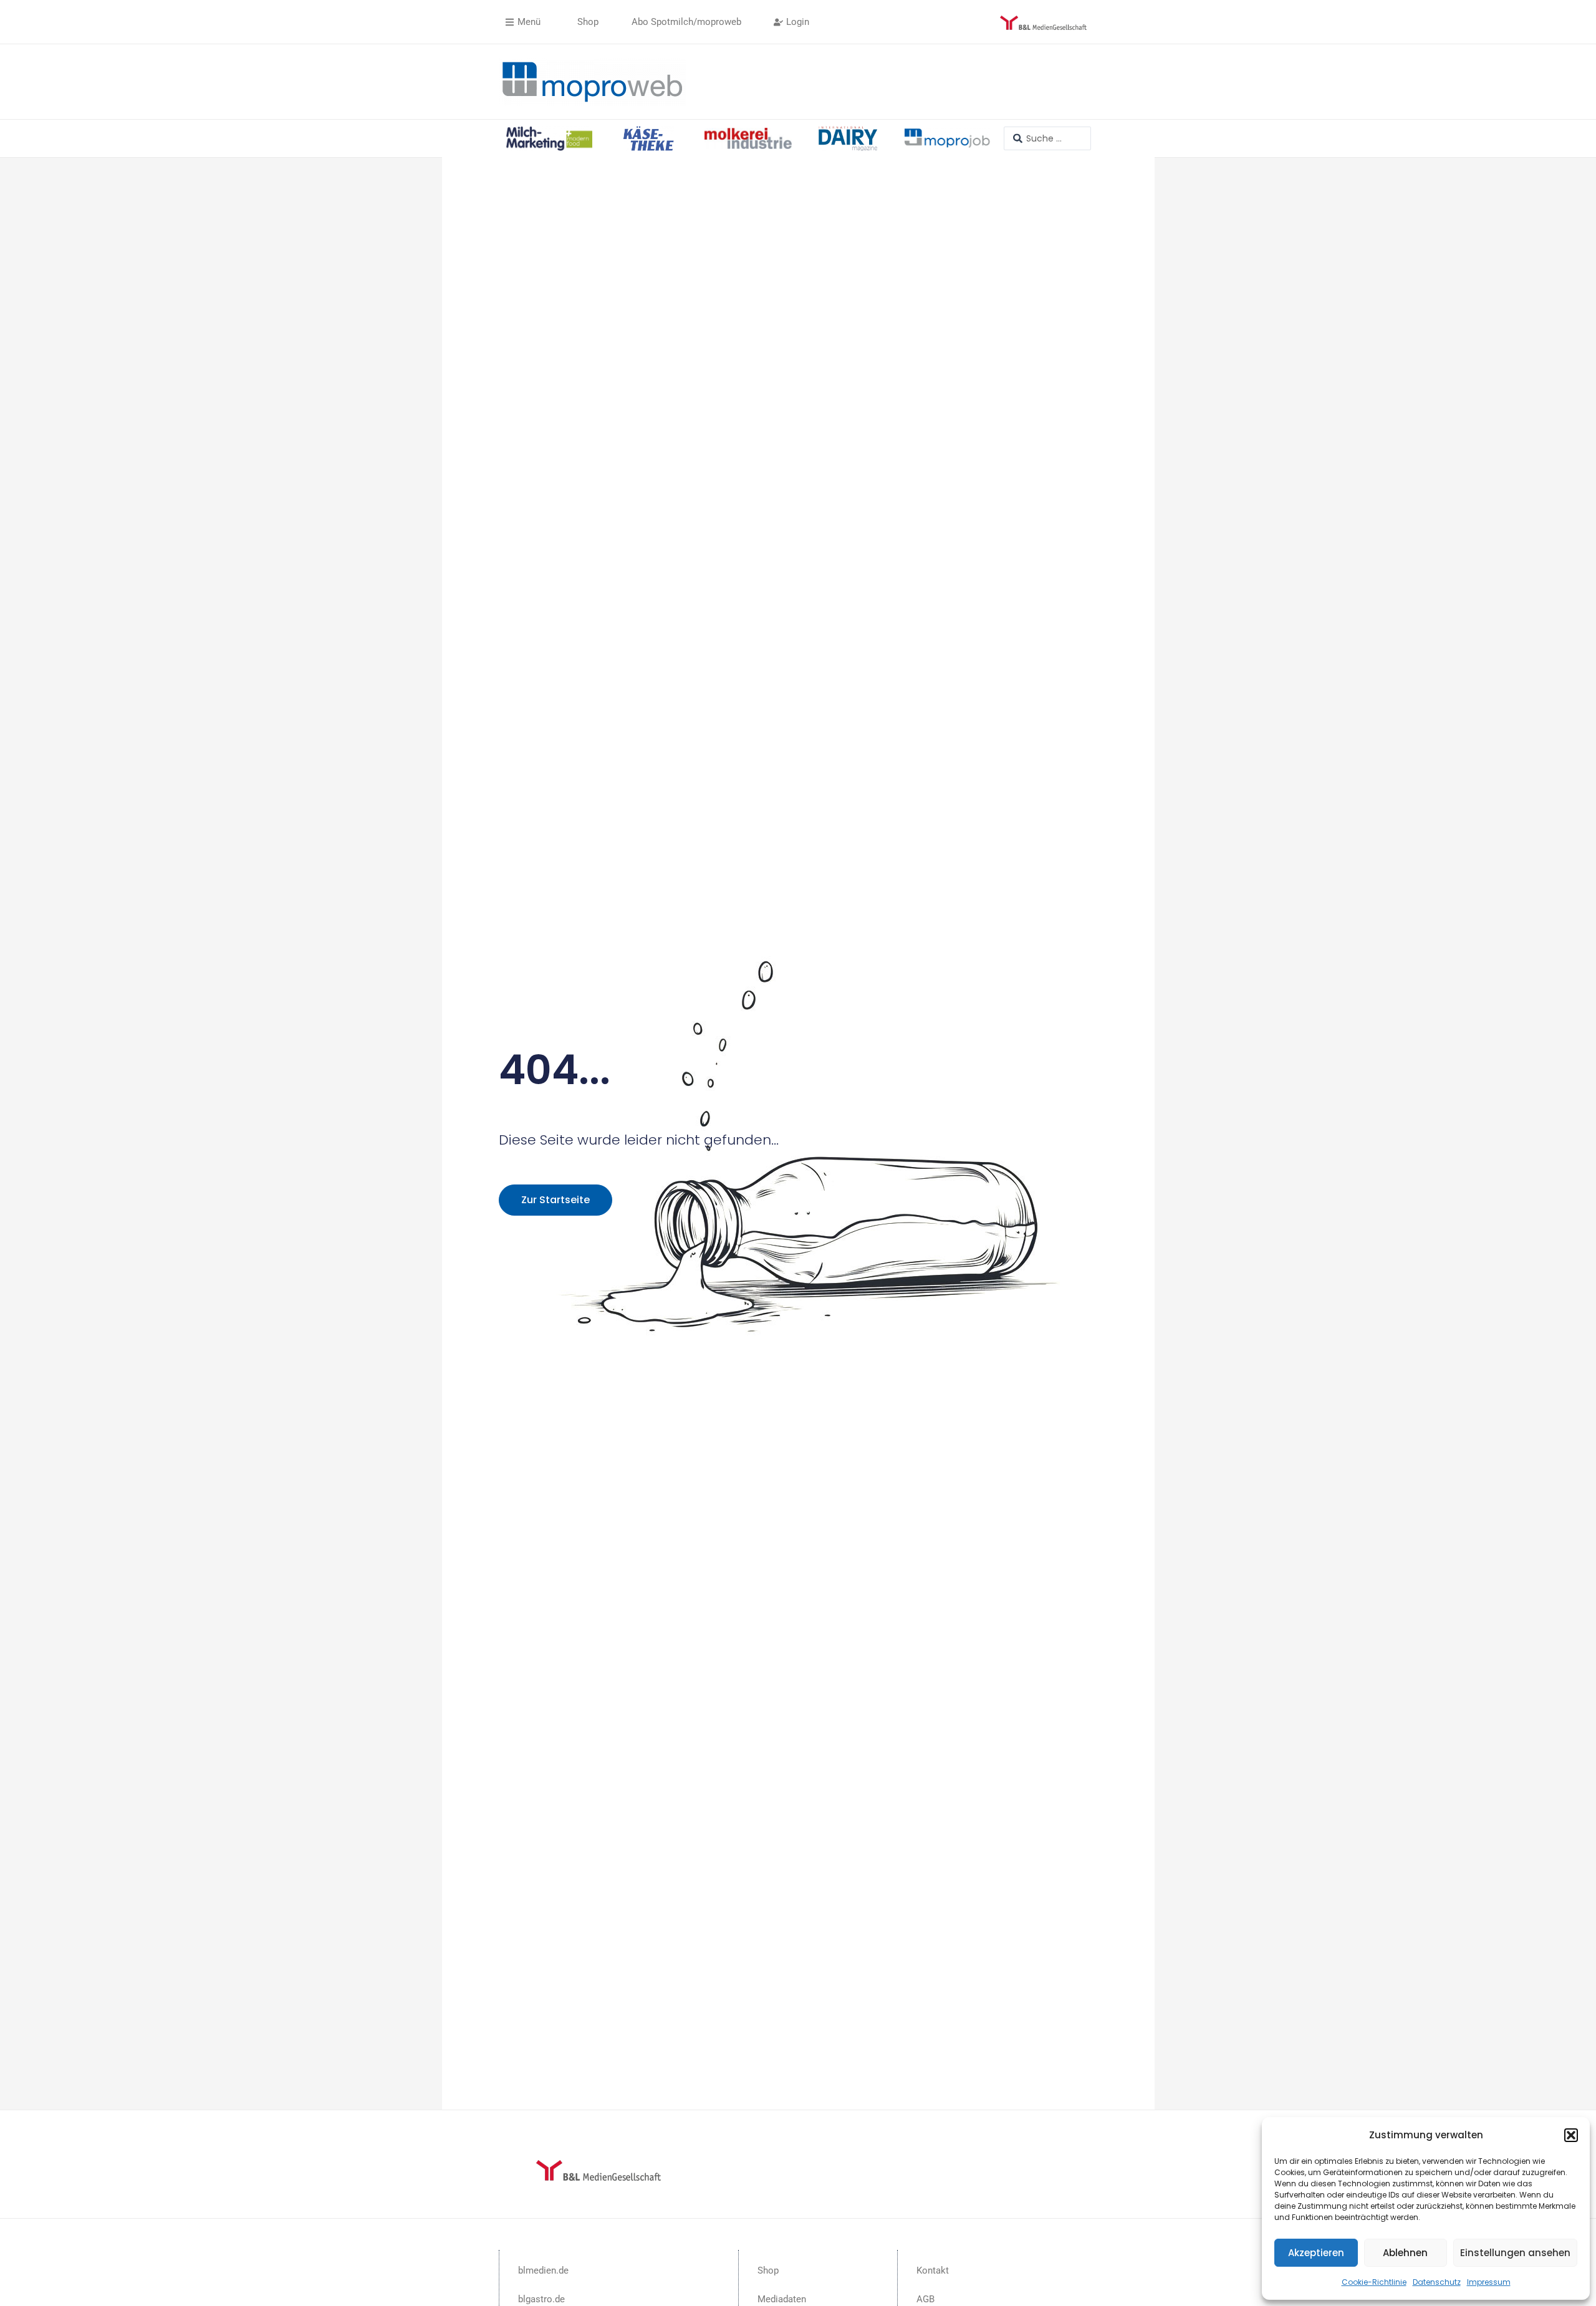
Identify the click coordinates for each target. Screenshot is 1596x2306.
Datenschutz (1437, 2282)
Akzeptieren (1316, 2253)
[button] (1571, 2135)
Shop (768, 2270)
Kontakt (933, 2270)
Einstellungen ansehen (1515, 2253)
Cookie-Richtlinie (1374, 2282)
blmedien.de (543, 2270)
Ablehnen (1405, 2253)
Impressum (1489, 2282)
